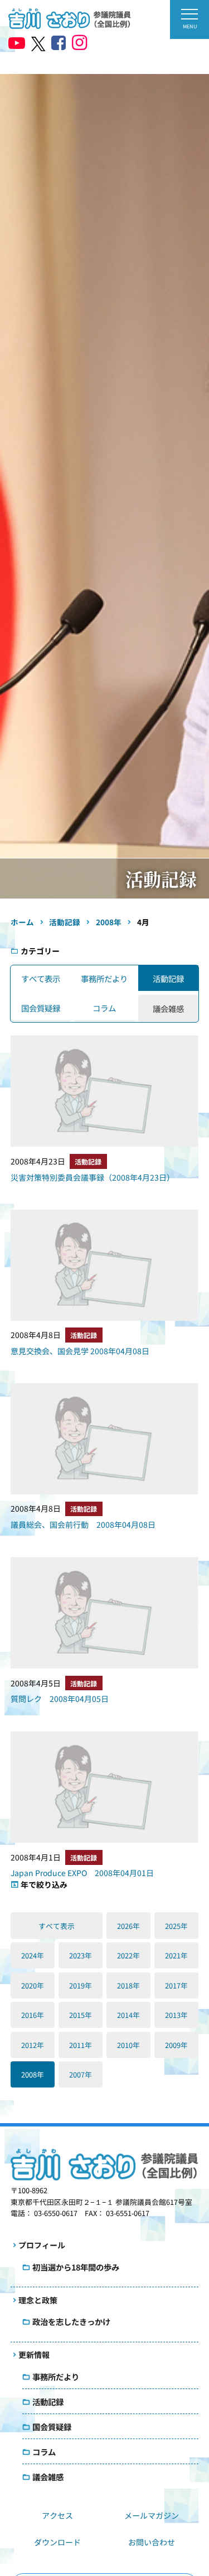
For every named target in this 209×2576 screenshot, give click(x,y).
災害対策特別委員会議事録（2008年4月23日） (93, 1177)
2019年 (81, 1985)
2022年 (128, 1955)
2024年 (33, 1955)
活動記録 (168, 978)
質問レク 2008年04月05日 (60, 1699)
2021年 (176, 1955)
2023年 (81, 1955)
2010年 (128, 2045)
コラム (104, 1008)
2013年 (176, 2015)
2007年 (81, 2074)
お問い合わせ (152, 2542)
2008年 (33, 2074)
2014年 (128, 2015)
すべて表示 (41, 978)
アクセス (57, 2515)
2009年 (176, 2045)
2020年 (33, 1985)
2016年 (33, 2015)
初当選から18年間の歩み (76, 2267)
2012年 (33, 2045)
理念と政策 (38, 2300)
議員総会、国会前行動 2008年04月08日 (83, 1524)
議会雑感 (48, 2477)
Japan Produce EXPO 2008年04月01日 (82, 1873)
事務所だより (104, 978)
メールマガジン (152, 2515)
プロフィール (42, 2245)
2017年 (176, 1985)
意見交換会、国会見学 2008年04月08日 (80, 1351)
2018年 (128, 1985)
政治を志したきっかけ (71, 2321)
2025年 (176, 1926)
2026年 (128, 1926)
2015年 (81, 2015)
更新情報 (34, 2355)
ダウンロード (57, 2542)
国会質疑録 (41, 1008)
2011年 (81, 2045)
